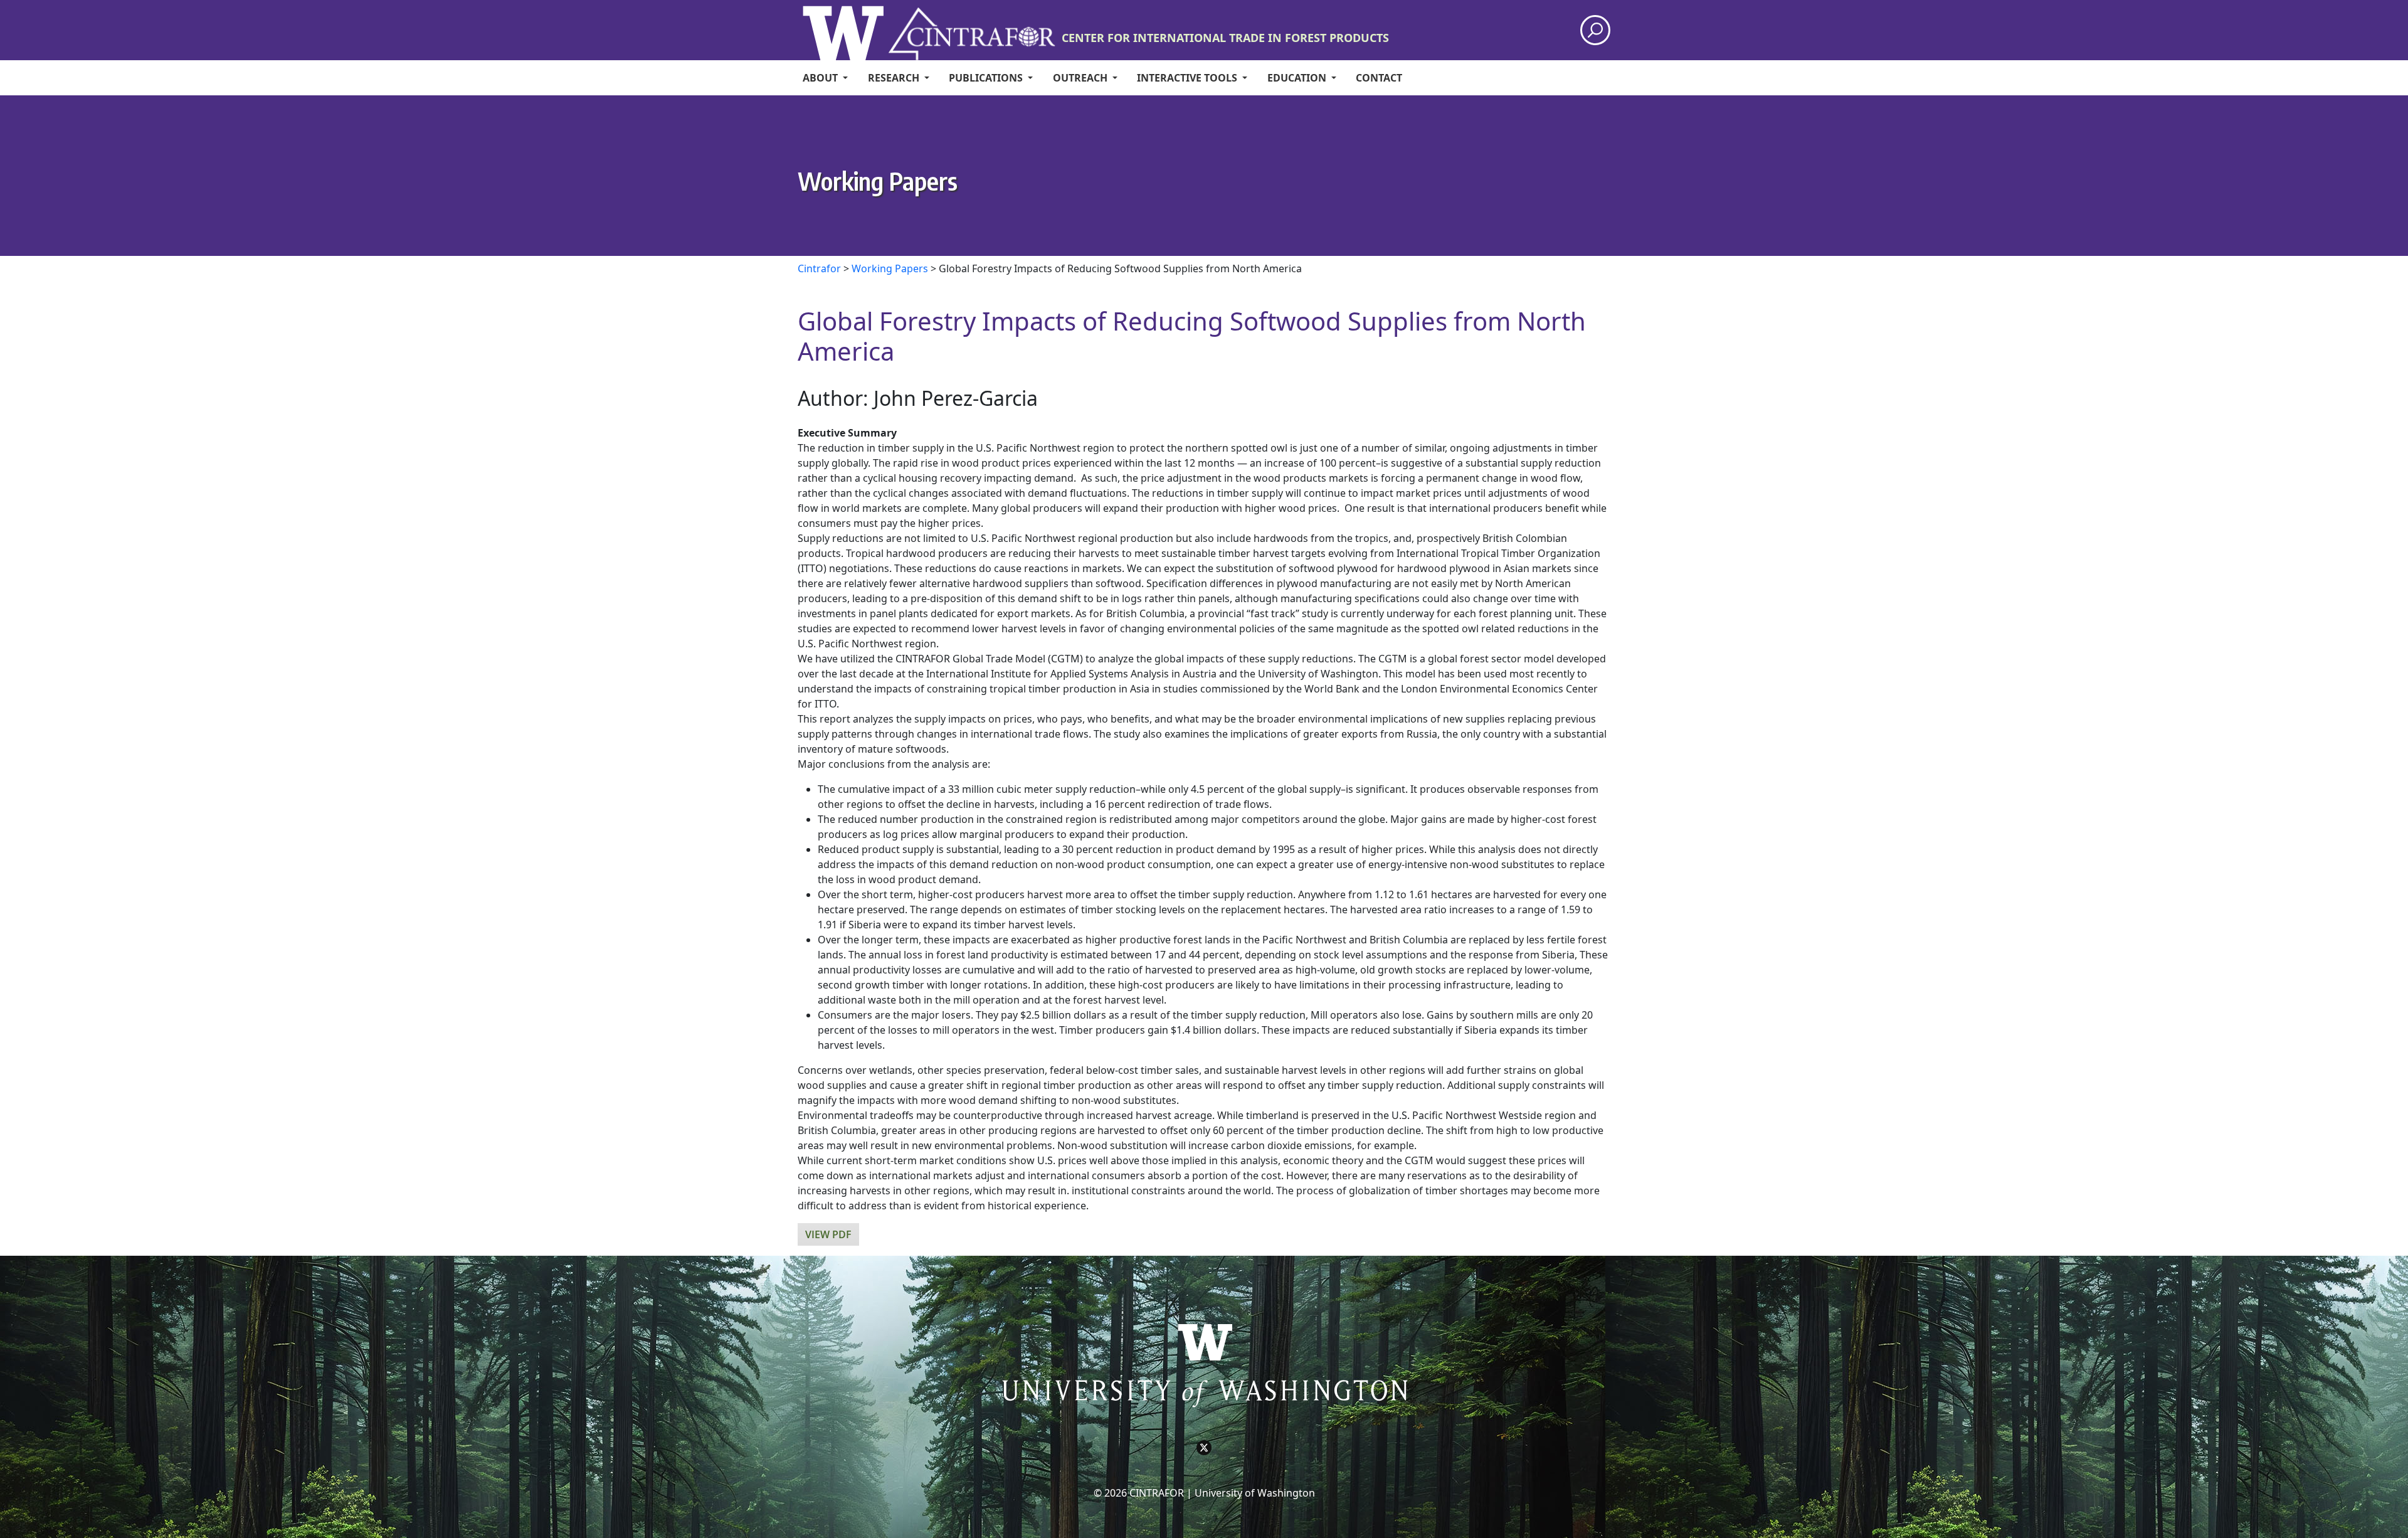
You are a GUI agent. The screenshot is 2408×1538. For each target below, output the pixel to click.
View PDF (828, 1234)
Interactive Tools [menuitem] (1188, 78)
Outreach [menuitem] (1081, 78)
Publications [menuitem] (987, 78)
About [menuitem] (821, 78)
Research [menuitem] (895, 78)
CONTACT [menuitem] (1379, 78)
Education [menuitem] (1298, 78)
